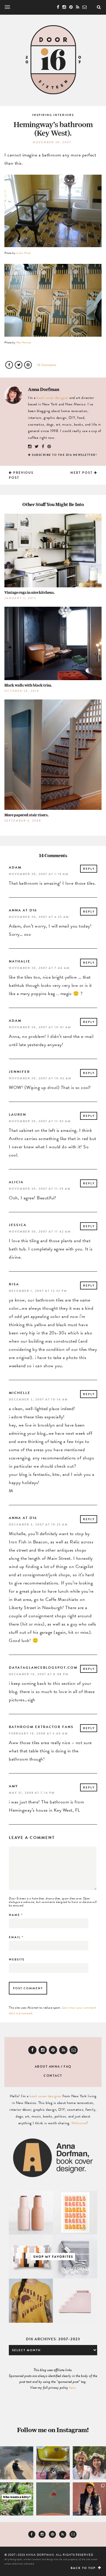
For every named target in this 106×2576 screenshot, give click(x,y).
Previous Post (21, 475)
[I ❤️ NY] (53, 2499)
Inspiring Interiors (53, 115)
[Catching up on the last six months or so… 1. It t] (89, 2499)
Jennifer (19, 1072)
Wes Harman (24, 342)
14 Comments (47, 365)
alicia (16, 1182)
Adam (15, 867)
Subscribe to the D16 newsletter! (64, 455)
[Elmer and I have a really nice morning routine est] (17, 2463)
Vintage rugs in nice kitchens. (30, 592)
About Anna (47, 2067)
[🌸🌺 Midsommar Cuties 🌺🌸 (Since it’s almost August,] (89, 2463)
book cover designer (53, 398)
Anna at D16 (23, 910)
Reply (89, 869)
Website (17, 1959)
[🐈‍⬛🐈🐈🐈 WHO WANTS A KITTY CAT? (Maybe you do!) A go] (17, 2499)
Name (16, 1915)
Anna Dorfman (44, 389)
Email (16, 1937)
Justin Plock (24, 253)
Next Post (82, 473)
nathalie (20, 961)
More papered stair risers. (26, 815)
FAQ (68, 2067)
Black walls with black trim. (28, 685)
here (72, 2388)
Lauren (18, 1115)
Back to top (84, 2568)
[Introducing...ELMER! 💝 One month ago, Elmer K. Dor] (53, 2463)
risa (14, 1284)
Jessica (18, 1225)
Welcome (79, 2123)
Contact (53, 2076)
